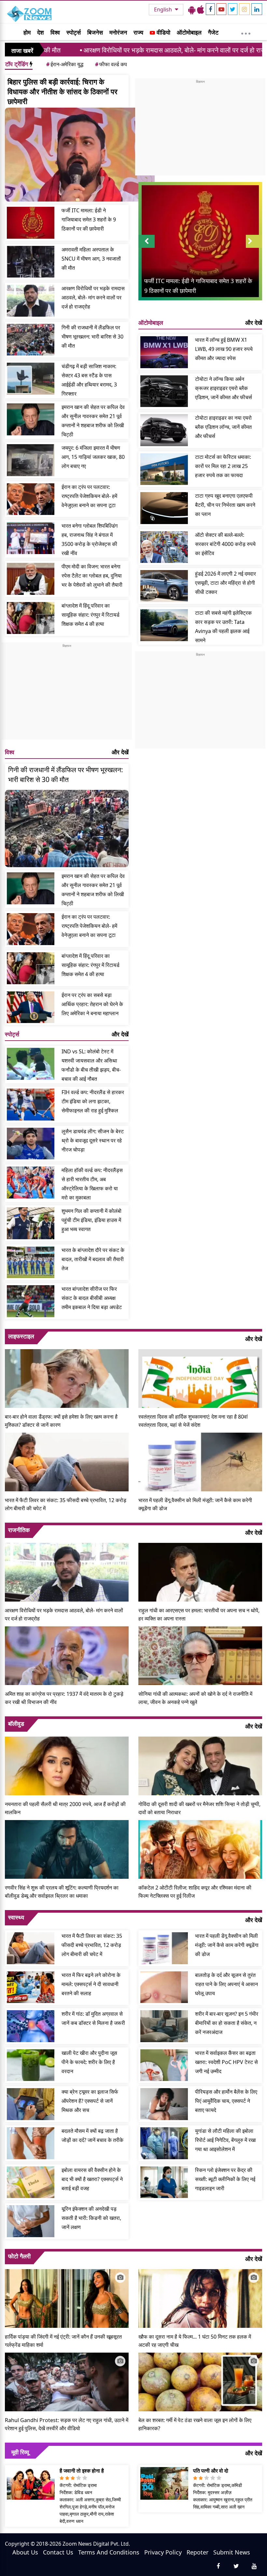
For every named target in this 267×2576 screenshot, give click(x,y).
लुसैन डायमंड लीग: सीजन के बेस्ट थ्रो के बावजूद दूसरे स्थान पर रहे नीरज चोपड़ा (93, 1140)
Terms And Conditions (109, 2552)
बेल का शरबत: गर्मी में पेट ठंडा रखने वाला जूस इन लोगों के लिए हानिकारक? (195, 2424)
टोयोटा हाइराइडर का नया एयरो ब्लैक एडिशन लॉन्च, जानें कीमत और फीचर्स (223, 427)
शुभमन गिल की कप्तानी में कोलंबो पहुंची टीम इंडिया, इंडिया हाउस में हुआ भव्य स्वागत (91, 1220)
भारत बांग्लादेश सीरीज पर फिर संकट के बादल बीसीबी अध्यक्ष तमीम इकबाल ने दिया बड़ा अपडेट (92, 1298)
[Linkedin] (257, 9)
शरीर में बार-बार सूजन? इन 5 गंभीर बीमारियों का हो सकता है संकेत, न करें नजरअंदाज (227, 2023)
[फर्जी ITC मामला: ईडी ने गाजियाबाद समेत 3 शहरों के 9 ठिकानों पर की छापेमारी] (31, 223)
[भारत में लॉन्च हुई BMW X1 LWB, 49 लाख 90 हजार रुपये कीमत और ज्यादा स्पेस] (164, 352)
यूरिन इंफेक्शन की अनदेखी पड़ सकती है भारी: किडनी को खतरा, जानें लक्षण (91, 2218)
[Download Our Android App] (192, 9)
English (164, 9)
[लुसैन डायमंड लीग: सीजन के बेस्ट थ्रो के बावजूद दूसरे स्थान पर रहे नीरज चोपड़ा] (31, 1144)
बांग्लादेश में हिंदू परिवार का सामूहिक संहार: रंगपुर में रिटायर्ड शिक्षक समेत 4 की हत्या (91, 615)
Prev (147, 248)
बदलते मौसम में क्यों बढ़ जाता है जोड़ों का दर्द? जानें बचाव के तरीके (92, 2135)
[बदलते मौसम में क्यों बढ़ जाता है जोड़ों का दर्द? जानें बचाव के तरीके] (31, 2143)
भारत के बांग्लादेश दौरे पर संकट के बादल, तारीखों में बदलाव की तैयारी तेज (93, 1259)
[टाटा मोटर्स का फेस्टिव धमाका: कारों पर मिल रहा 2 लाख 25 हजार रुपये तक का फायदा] (164, 469)
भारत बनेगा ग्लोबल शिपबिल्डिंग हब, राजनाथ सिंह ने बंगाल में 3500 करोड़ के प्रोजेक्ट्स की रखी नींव (90, 539)
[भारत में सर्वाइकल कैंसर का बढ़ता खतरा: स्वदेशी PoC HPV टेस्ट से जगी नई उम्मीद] (164, 2065)
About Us (25, 2552)
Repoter (197, 2552)
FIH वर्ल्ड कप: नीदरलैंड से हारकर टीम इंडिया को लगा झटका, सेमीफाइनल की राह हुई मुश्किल (93, 1101)
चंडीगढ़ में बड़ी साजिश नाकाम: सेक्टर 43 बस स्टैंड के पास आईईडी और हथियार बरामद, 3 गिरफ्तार (89, 380)
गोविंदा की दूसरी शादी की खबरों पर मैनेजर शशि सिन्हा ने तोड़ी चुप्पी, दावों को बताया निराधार (199, 1808)
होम (27, 32)
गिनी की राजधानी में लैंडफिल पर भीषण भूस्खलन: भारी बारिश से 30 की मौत (92, 337)
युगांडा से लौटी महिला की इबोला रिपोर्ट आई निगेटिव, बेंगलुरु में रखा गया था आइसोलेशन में (225, 2140)
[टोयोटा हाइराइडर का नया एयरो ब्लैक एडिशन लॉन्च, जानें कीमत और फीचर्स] (164, 430)
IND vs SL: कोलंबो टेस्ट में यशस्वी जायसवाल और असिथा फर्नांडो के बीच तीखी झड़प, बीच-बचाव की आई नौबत (91, 1065)
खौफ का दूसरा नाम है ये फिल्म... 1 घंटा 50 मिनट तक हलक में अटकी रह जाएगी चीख (195, 2341)
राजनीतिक (19, 1530)
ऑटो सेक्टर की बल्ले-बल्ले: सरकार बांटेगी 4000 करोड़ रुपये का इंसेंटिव (225, 544)
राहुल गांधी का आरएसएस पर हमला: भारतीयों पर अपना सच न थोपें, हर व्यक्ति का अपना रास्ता (199, 1614)
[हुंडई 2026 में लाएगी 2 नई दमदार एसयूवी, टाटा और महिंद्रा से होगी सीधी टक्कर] (164, 586)
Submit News (232, 2552)
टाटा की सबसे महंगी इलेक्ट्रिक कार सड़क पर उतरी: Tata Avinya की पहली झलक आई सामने (223, 626)
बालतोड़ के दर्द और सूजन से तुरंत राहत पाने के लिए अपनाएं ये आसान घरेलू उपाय (226, 1984)
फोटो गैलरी (19, 2256)
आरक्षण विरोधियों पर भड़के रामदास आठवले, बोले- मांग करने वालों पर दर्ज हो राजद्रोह (108, 50)
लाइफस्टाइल (21, 1336)
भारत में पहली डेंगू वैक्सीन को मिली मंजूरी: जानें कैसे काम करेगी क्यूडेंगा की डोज (195, 1504)
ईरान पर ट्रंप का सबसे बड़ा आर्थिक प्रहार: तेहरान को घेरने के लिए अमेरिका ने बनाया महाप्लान (92, 1004)
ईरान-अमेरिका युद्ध (65, 64)
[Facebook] (210, 9)
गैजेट (213, 32)
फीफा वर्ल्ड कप (111, 64)
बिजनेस (95, 32)
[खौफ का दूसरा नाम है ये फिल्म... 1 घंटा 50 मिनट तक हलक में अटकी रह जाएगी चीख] (200, 2298)
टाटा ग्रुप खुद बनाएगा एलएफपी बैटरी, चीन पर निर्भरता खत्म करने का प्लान (225, 505)
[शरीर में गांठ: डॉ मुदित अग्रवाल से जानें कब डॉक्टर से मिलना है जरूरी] (31, 2026)
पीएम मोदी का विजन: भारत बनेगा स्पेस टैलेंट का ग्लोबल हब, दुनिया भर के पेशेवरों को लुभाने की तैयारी (92, 576)
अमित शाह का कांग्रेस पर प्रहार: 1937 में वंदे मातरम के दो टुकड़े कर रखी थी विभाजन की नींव (64, 1698)
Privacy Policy (163, 2552)
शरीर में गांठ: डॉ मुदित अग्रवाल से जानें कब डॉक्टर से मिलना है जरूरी (93, 2018)
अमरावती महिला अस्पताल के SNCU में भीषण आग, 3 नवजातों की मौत (91, 259)
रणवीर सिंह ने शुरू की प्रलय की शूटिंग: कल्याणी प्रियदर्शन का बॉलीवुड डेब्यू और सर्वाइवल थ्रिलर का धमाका (62, 1892)
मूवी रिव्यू (20, 2452)
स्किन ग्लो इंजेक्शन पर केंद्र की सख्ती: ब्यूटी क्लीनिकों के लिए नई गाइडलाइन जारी (225, 2179)
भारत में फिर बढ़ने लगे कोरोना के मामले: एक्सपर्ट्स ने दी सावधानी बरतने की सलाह (91, 1984)
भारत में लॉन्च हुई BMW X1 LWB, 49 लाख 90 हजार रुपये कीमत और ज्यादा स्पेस (224, 349)
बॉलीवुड (16, 1724)
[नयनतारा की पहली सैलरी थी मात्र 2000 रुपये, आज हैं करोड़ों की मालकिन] (67, 1765)
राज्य (138, 32)
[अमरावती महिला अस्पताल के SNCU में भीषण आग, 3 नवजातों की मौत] (31, 262)
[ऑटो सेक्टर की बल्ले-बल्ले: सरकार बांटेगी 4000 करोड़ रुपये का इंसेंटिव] (164, 547)
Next (254, 248)
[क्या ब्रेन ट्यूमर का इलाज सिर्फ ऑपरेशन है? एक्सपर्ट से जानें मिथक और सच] (31, 2104)
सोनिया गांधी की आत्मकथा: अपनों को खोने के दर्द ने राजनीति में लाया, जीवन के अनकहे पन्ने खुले (195, 1698)
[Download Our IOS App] (201, 9)
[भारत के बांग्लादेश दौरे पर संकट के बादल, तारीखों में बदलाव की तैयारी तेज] (31, 1262)
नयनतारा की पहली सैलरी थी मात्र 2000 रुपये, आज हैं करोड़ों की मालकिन (65, 1808)
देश (41, 32)
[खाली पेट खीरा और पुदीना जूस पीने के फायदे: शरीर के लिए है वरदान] (31, 2065)
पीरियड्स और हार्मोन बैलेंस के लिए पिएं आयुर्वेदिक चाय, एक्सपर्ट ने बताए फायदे (226, 2101)
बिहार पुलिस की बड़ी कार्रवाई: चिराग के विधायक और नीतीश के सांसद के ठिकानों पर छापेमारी (63, 91)
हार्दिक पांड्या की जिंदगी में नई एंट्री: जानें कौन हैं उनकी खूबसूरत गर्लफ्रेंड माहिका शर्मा (63, 2341)
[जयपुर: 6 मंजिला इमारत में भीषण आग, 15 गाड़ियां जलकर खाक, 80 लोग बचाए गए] (31, 460)
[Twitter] (233, 9)
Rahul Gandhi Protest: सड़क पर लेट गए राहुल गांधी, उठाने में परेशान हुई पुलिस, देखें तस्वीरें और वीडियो (67, 2424)
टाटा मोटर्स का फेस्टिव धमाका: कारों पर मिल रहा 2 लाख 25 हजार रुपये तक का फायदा (223, 466)
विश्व (55, 32)
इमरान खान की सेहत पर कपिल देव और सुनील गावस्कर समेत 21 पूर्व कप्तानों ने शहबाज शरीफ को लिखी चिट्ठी (93, 421)
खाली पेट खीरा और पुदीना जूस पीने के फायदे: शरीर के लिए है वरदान (89, 2062)
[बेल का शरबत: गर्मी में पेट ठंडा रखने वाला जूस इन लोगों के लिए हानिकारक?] (200, 2381)
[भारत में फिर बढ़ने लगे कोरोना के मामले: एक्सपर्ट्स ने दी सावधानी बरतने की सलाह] (31, 1987)
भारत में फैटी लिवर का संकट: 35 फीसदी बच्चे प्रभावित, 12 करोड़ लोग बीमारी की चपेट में (66, 1504)
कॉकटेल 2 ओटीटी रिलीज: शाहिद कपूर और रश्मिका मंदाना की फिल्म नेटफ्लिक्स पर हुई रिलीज (195, 1892)
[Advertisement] (67, 694)
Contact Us (58, 2552)
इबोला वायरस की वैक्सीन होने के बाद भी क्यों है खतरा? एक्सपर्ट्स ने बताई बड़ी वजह (92, 2179)
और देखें (120, 752)
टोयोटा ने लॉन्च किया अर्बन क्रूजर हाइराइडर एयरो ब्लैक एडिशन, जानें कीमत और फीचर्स (224, 388)
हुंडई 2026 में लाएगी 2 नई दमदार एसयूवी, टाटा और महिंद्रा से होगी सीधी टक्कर (225, 583)
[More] (246, 32)
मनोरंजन (118, 32)
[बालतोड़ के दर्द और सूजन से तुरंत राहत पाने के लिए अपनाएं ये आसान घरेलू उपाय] (164, 1987)
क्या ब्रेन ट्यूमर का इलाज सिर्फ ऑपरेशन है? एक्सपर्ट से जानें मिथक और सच (90, 2101)
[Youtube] (221, 9)
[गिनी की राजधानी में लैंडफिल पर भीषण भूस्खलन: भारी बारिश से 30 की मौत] (31, 340)
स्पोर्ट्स (74, 32)
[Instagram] (244, 9)
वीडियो (163, 32)
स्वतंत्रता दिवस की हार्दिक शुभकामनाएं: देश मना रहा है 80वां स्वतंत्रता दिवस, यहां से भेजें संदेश (193, 1421)
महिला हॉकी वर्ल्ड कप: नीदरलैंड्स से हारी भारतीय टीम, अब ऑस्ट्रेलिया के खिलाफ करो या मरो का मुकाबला (92, 1184)
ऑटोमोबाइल (189, 32)
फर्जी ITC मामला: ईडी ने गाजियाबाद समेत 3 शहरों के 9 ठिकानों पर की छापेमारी (89, 219)
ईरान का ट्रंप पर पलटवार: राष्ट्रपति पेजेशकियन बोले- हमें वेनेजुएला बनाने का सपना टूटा (89, 496)
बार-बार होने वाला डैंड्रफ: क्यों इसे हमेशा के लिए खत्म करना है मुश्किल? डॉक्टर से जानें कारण (61, 1421)
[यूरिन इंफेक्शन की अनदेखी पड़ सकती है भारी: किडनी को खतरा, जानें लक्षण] (31, 2221)
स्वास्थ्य (16, 1917)
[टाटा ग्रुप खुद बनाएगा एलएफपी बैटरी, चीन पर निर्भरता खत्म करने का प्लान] (164, 508)
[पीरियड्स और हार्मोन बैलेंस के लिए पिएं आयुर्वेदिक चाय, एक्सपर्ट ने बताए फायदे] (164, 2104)
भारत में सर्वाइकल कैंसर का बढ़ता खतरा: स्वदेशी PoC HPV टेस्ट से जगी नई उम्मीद (226, 2062)
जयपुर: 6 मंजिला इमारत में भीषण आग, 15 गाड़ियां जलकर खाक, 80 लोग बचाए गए (93, 457)
